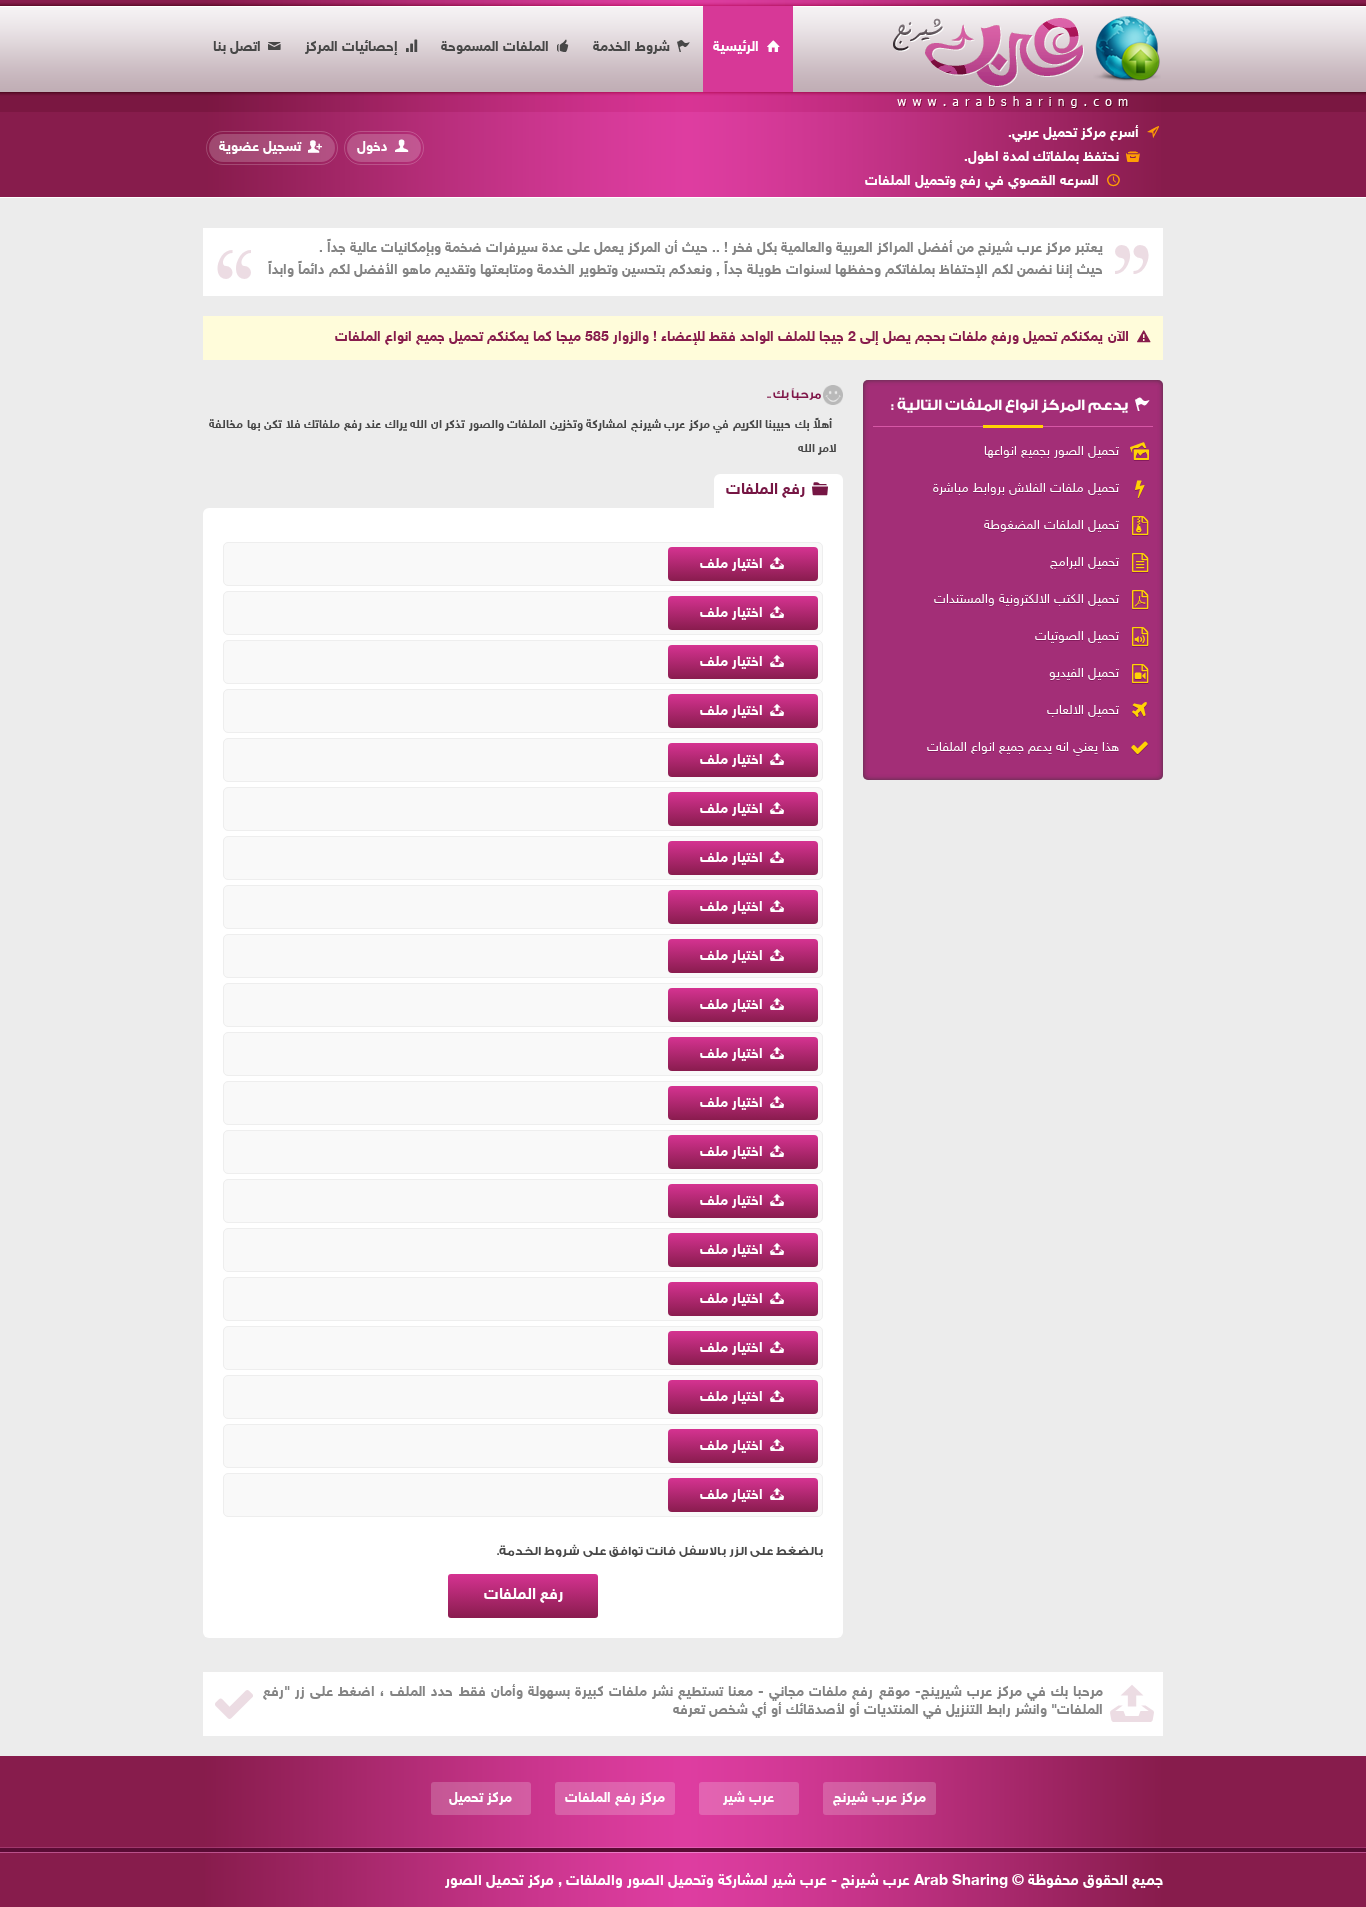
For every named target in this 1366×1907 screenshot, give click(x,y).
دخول (374, 147)
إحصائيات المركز (353, 47)
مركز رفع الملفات (615, 1798)
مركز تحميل (480, 1798)
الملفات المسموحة (497, 47)
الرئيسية (738, 47)
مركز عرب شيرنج (879, 1798)
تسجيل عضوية (262, 147)
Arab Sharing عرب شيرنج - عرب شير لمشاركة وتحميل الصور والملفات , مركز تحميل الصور (726, 1881)
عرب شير (748, 1798)
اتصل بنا (239, 47)
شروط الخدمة (633, 47)
